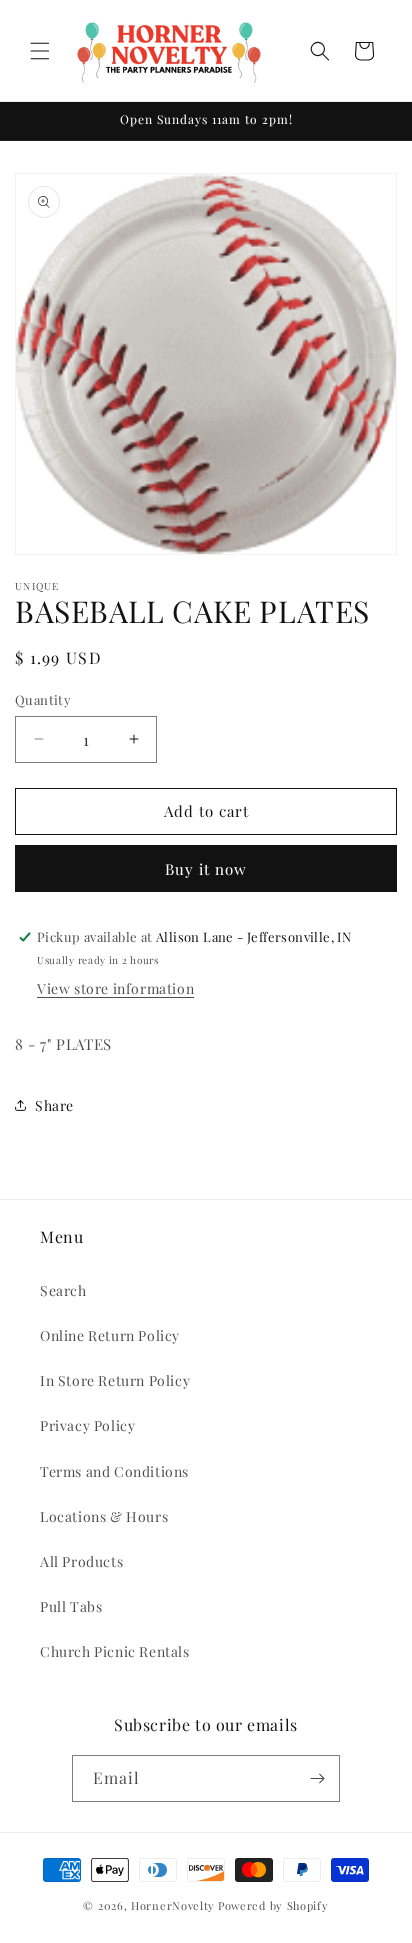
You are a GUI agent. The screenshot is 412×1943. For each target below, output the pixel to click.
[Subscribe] (317, 1778)
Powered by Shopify (273, 1905)
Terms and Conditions (114, 1471)
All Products (81, 1561)
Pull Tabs (71, 1606)
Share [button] (54, 1105)
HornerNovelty (173, 1905)
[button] (40, 51)
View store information (115, 988)
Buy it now (206, 869)
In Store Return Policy (115, 1380)
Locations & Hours (104, 1516)
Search (63, 1290)
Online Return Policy (110, 1335)
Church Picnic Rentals (115, 1651)
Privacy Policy (87, 1425)
